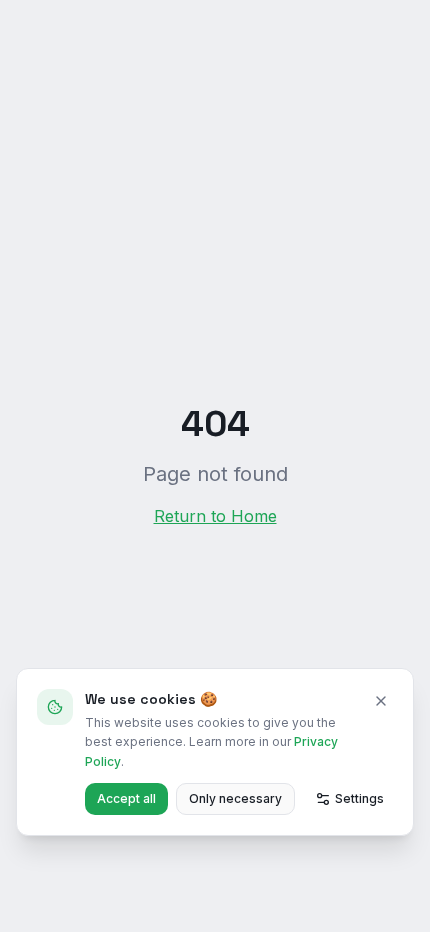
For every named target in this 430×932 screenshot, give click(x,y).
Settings (359, 798)
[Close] (381, 701)
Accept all (126, 798)
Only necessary (235, 798)
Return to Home (215, 516)
